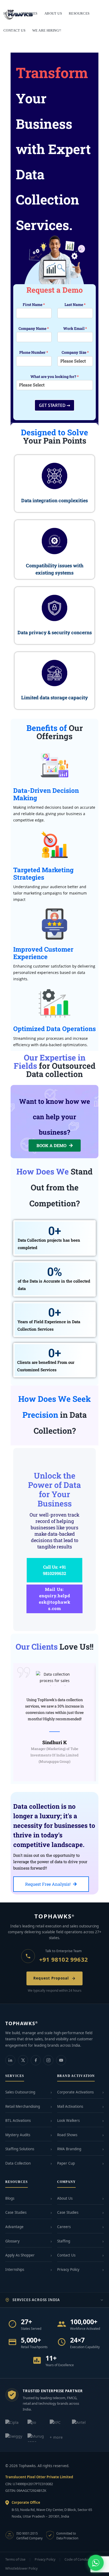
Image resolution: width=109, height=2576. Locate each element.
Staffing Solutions (20, 2149)
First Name (34, 305)
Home (9, 13)
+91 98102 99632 (63, 1959)
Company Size (75, 352)
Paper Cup (66, 2163)
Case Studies (16, 2212)
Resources (79, 13)
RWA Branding (69, 2149)
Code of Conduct (78, 2559)
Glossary (12, 2241)
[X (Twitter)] (23, 2060)
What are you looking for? (55, 377)
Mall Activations (70, 2106)
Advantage (14, 2227)
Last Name (75, 305)
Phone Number (34, 352)
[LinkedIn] (10, 2060)
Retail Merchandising (23, 2106)
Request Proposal (51, 1978)
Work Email (75, 329)
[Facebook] (36, 2060)
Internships (15, 2270)
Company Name (34, 329)
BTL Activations (18, 2121)
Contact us (14, 30)
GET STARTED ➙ (54, 405)
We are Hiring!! (47, 30)
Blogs (10, 2198)
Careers (64, 2227)
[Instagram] (48, 2060)
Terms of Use (15, 2559)
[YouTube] (61, 2060)
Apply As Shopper (20, 2255)
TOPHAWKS (55, 1916)
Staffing (64, 2241)
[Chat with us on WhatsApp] (96, 2563)
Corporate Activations (75, 2092)
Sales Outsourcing (20, 2092)
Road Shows (67, 2135)
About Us (65, 2198)
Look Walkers (68, 2121)
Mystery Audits (18, 2135)
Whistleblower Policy (21, 2568)
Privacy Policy (68, 2270)
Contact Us (66, 2255)
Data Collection (18, 2163)
